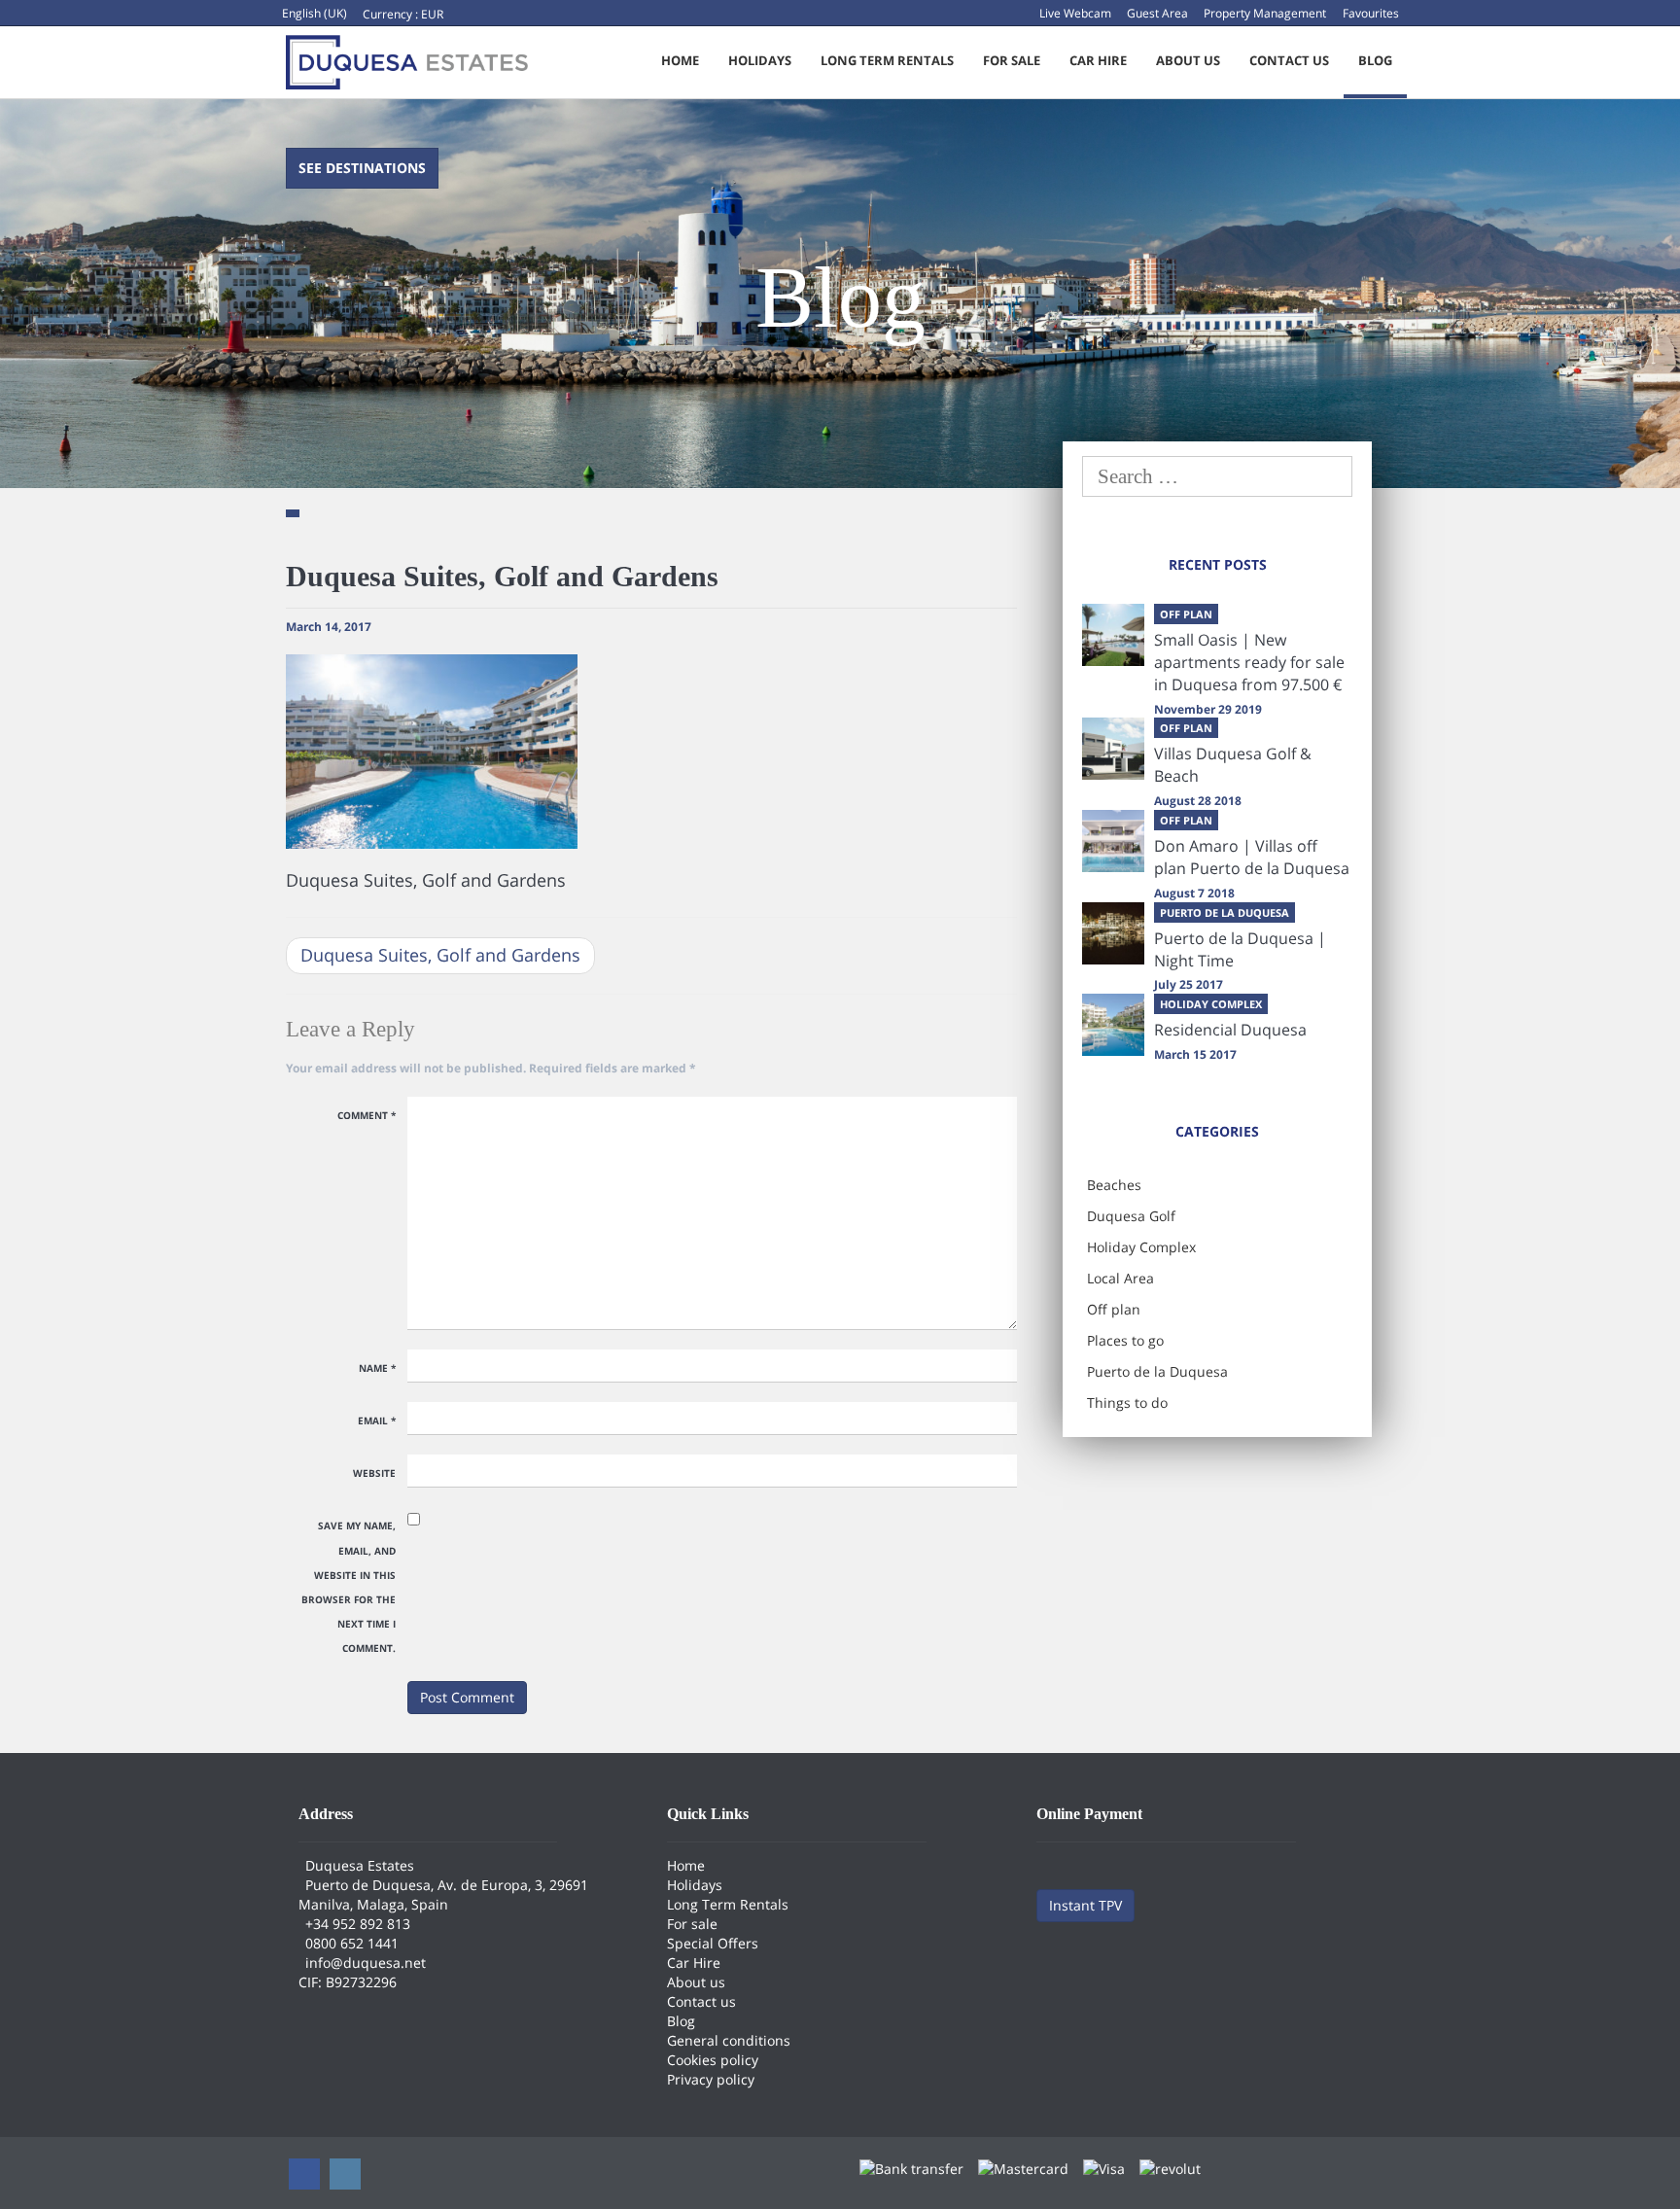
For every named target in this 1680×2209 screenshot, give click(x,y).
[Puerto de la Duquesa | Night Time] (1113, 933)
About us (1188, 60)
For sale (1012, 60)
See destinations (362, 168)
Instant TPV (1085, 1905)
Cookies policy (713, 2060)
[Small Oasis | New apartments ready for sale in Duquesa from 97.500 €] (1113, 635)
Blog (1375, 60)
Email (377, 1420)
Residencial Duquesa (1230, 1030)
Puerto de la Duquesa (1157, 1371)
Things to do (1127, 1403)
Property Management (1265, 13)
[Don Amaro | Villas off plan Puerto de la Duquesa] (1113, 841)
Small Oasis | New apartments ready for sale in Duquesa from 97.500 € (1249, 662)
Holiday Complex (1141, 1247)
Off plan (1114, 1309)
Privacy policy (711, 2079)
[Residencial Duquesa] (1113, 1025)
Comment (367, 1115)
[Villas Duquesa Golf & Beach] (1113, 749)
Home (680, 60)
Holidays (760, 60)
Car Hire (1098, 60)
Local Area (1120, 1278)
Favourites (1371, 13)
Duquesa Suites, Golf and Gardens (440, 955)
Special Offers (713, 1943)
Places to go (1125, 1340)
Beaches (1114, 1185)
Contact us (1289, 60)
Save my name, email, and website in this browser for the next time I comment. (349, 1587)
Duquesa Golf (1131, 1216)
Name (377, 1368)
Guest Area (1157, 13)
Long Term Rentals (887, 60)
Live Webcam (1075, 13)
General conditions (729, 2040)
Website (374, 1473)
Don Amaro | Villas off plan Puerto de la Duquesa (1252, 857)
